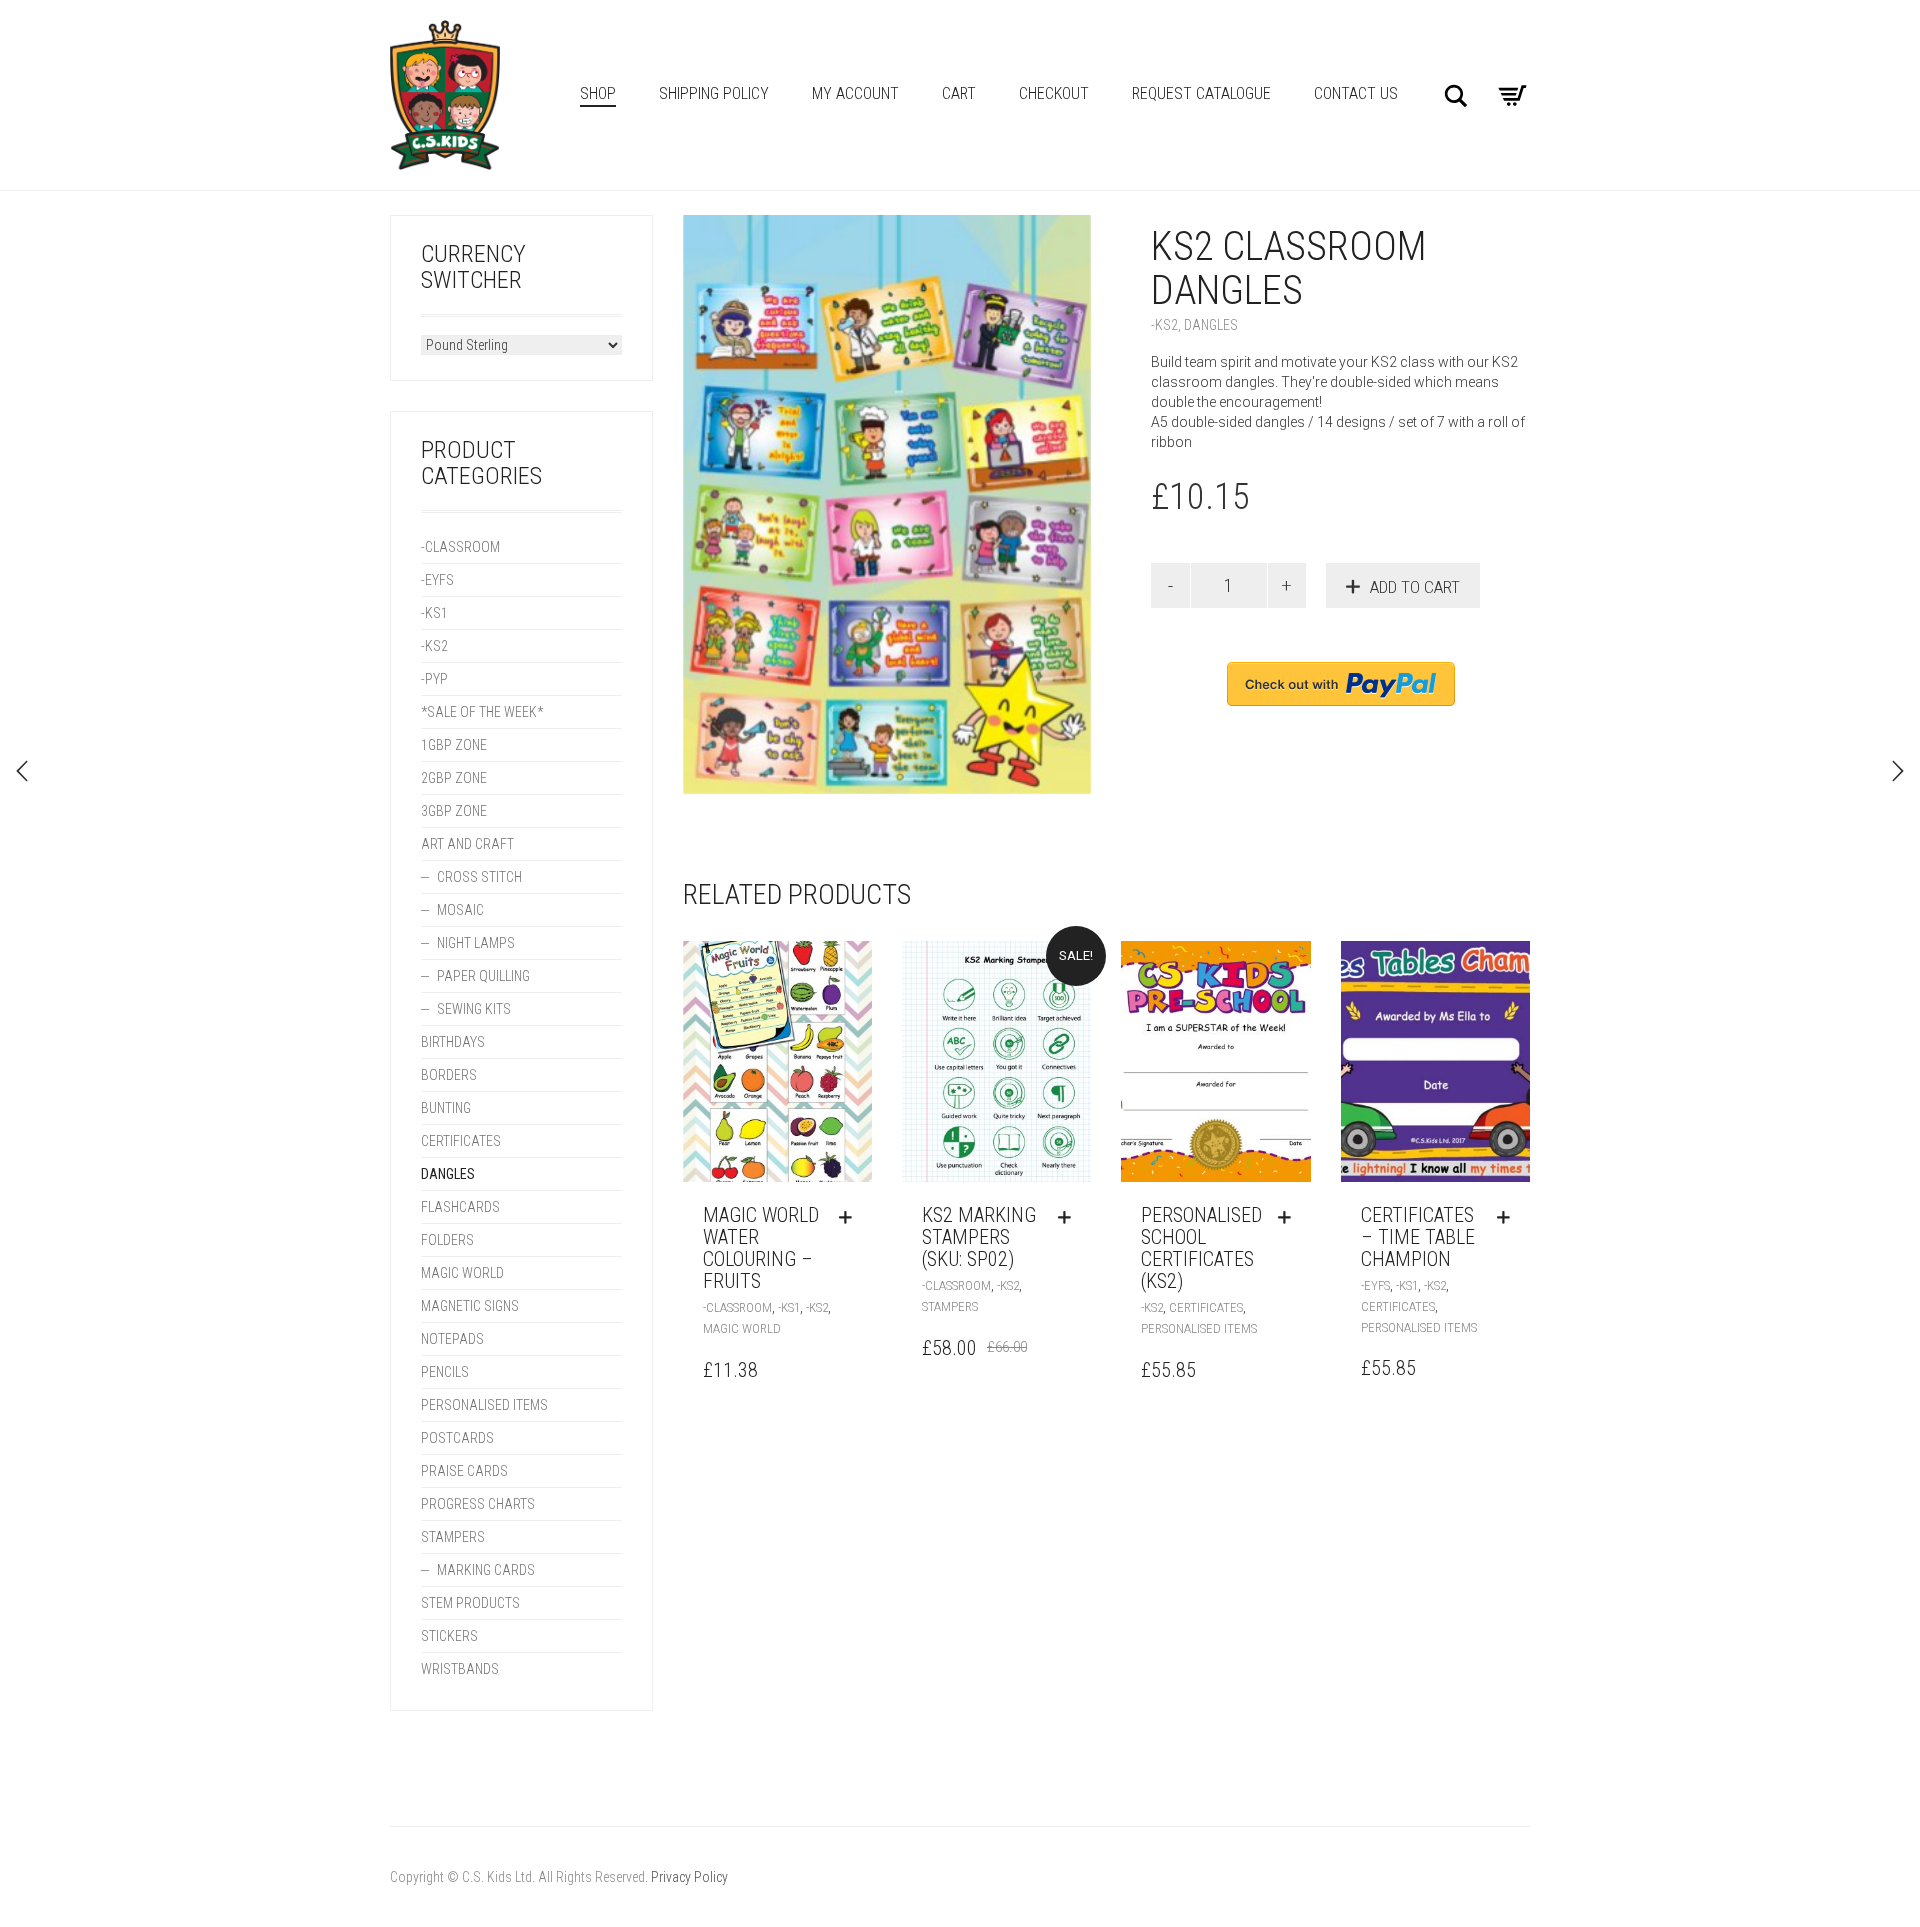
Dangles (1211, 325)
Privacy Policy (689, 1877)
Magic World (742, 1328)
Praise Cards (464, 1471)
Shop (598, 93)
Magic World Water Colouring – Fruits (761, 1248)
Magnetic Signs (470, 1306)
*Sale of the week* (482, 712)
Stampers (950, 1306)
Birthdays (453, 1042)
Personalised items (1199, 1328)
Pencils (445, 1372)
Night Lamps (476, 943)
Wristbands (460, 1669)
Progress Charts (478, 1504)
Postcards (457, 1438)
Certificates (1206, 1307)
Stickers (449, 1636)
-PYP (434, 679)
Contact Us (1356, 93)
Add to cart (1415, 587)
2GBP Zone (454, 778)
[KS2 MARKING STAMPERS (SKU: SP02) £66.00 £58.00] (22, 771)
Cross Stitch (479, 877)
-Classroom (737, 1307)
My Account (855, 93)
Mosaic (460, 910)
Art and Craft (467, 844)
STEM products (470, 1603)
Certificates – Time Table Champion (1418, 1237)
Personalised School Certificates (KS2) (1201, 1248)
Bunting (446, 1108)
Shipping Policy (714, 93)
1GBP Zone (454, 745)
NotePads (452, 1339)
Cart (959, 93)
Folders (447, 1240)
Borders (449, 1075)
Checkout (1054, 93)
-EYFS (1375, 1285)
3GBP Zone (454, 811)
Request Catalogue (1201, 93)
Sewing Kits (474, 1009)
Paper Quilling (483, 976)
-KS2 (1164, 325)
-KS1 (789, 1307)
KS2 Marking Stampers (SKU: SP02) (979, 1237)
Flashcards (460, 1207)
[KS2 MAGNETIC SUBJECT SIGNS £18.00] (1898, 771)
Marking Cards (486, 1570)
